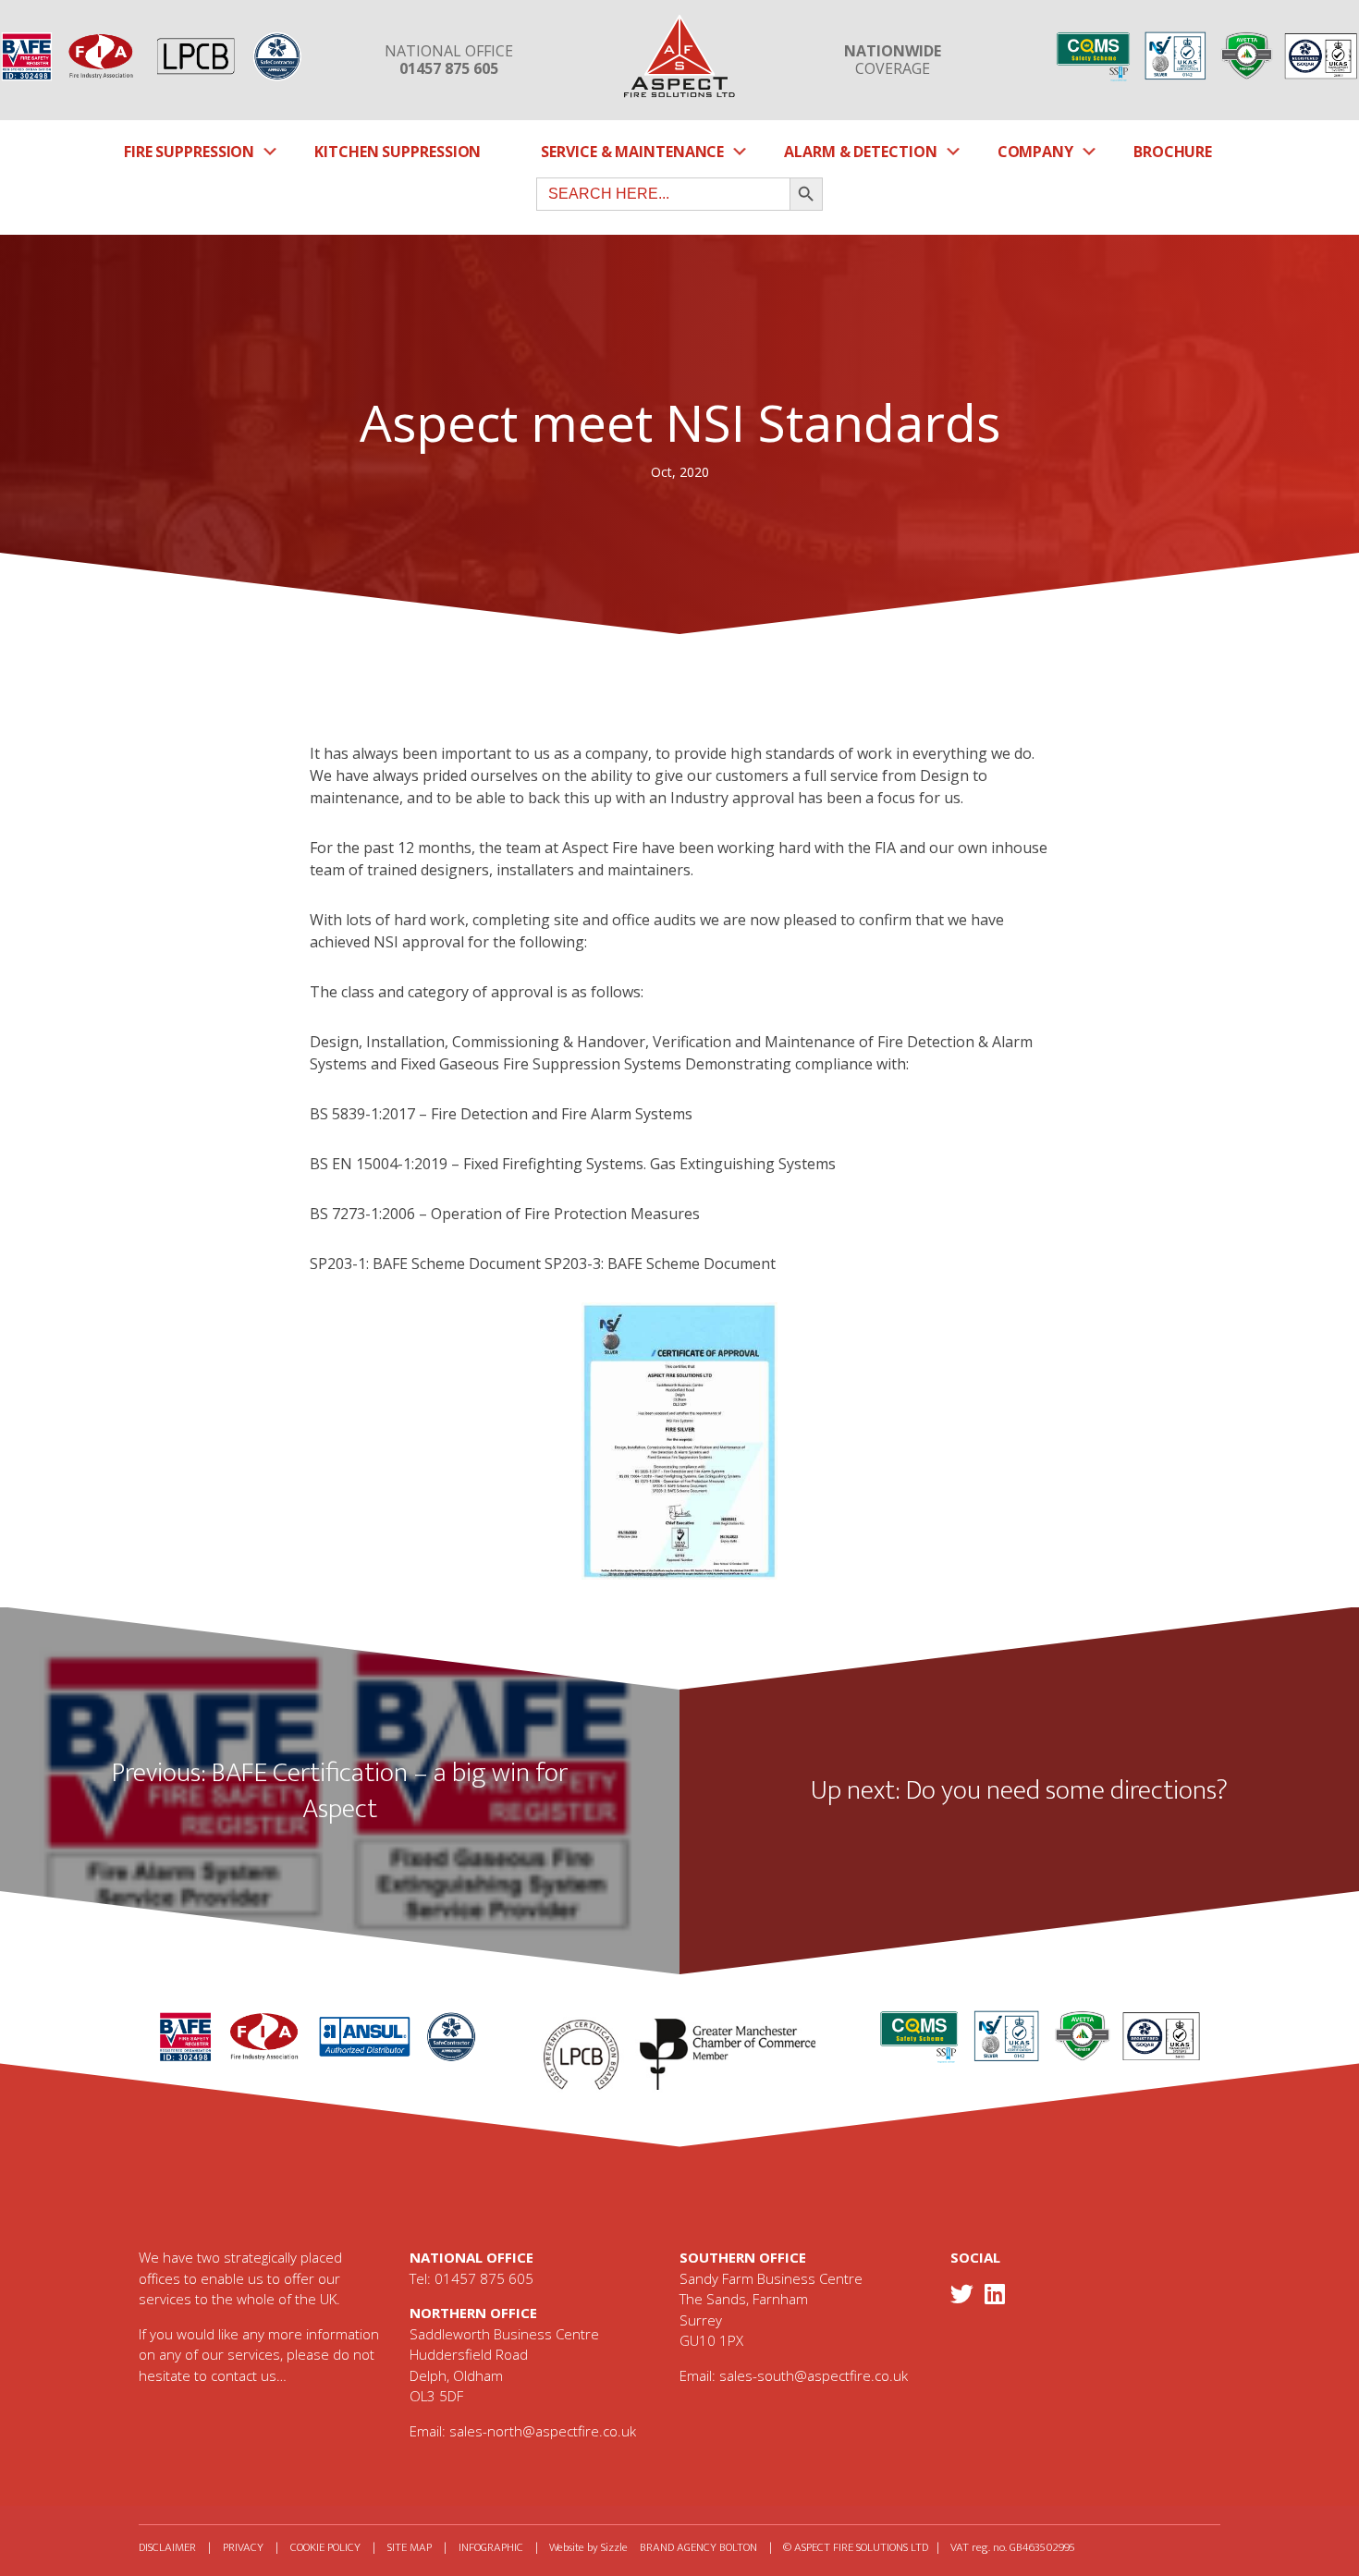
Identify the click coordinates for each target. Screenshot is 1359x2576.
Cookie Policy (325, 2547)
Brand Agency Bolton (698, 2547)
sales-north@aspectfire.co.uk (543, 2431)
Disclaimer (167, 2547)
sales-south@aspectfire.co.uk (814, 2375)
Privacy (243, 2547)
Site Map (410, 2547)
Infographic (491, 2547)
